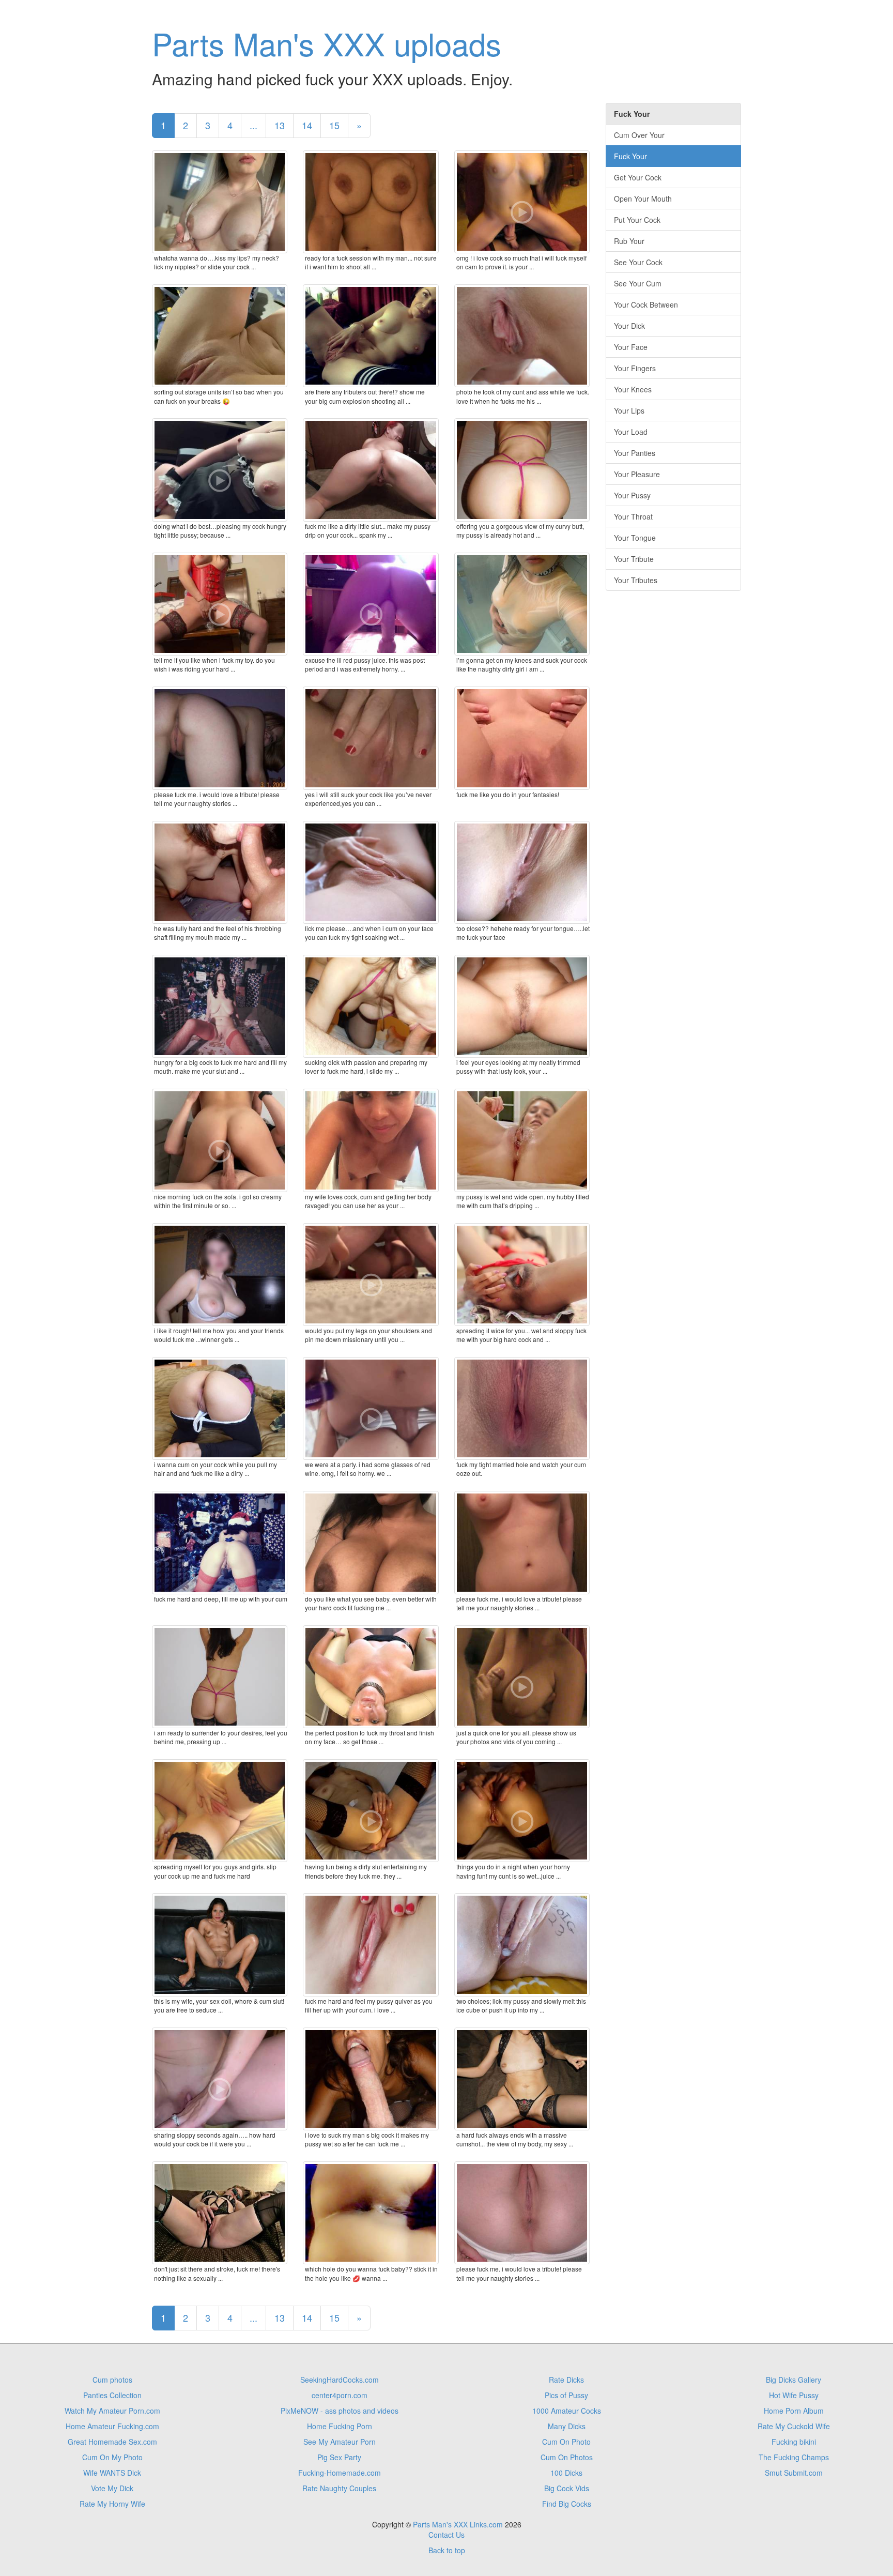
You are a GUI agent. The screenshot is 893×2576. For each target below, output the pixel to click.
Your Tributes (636, 580)
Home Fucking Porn (340, 2426)
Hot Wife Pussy (794, 2395)
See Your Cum (638, 283)
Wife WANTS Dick (112, 2473)
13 (280, 125)
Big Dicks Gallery (794, 2380)
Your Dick (629, 326)
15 (334, 125)
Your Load (631, 432)
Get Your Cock (638, 177)
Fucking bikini (794, 2442)
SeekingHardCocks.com (340, 2380)
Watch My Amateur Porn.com (112, 2411)
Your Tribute (634, 559)
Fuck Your (630, 156)
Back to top (447, 2550)
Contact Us (446, 2535)
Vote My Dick (112, 2488)
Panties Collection (112, 2395)
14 (307, 125)
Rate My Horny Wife (112, 2504)
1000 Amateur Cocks (567, 2411)
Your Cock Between (646, 304)
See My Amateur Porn (340, 2442)
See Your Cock (638, 262)
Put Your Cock (637, 220)
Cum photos (112, 2380)
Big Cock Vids (567, 2488)
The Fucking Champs (794, 2457)
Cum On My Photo (112, 2457)
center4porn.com (340, 2395)
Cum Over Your (639, 135)
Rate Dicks (566, 2380)
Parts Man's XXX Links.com (458, 2524)
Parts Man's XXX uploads (327, 43)
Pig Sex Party (339, 2457)
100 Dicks (566, 2473)
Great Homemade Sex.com (112, 2442)
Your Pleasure (637, 474)
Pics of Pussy (566, 2395)
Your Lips (629, 410)
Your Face (631, 347)
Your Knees (633, 389)
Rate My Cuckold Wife (794, 2426)
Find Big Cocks (567, 2504)
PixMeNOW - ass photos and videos (340, 2411)
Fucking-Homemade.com (340, 2473)
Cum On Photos (567, 2457)
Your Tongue (635, 538)
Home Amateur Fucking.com (112, 2426)
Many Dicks (567, 2426)
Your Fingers (635, 368)
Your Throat (633, 516)
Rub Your (629, 241)
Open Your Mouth (643, 199)
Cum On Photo (566, 2442)
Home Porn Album (794, 2411)
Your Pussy (632, 495)
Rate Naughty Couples (339, 2488)
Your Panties (635, 453)
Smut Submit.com (794, 2473)
